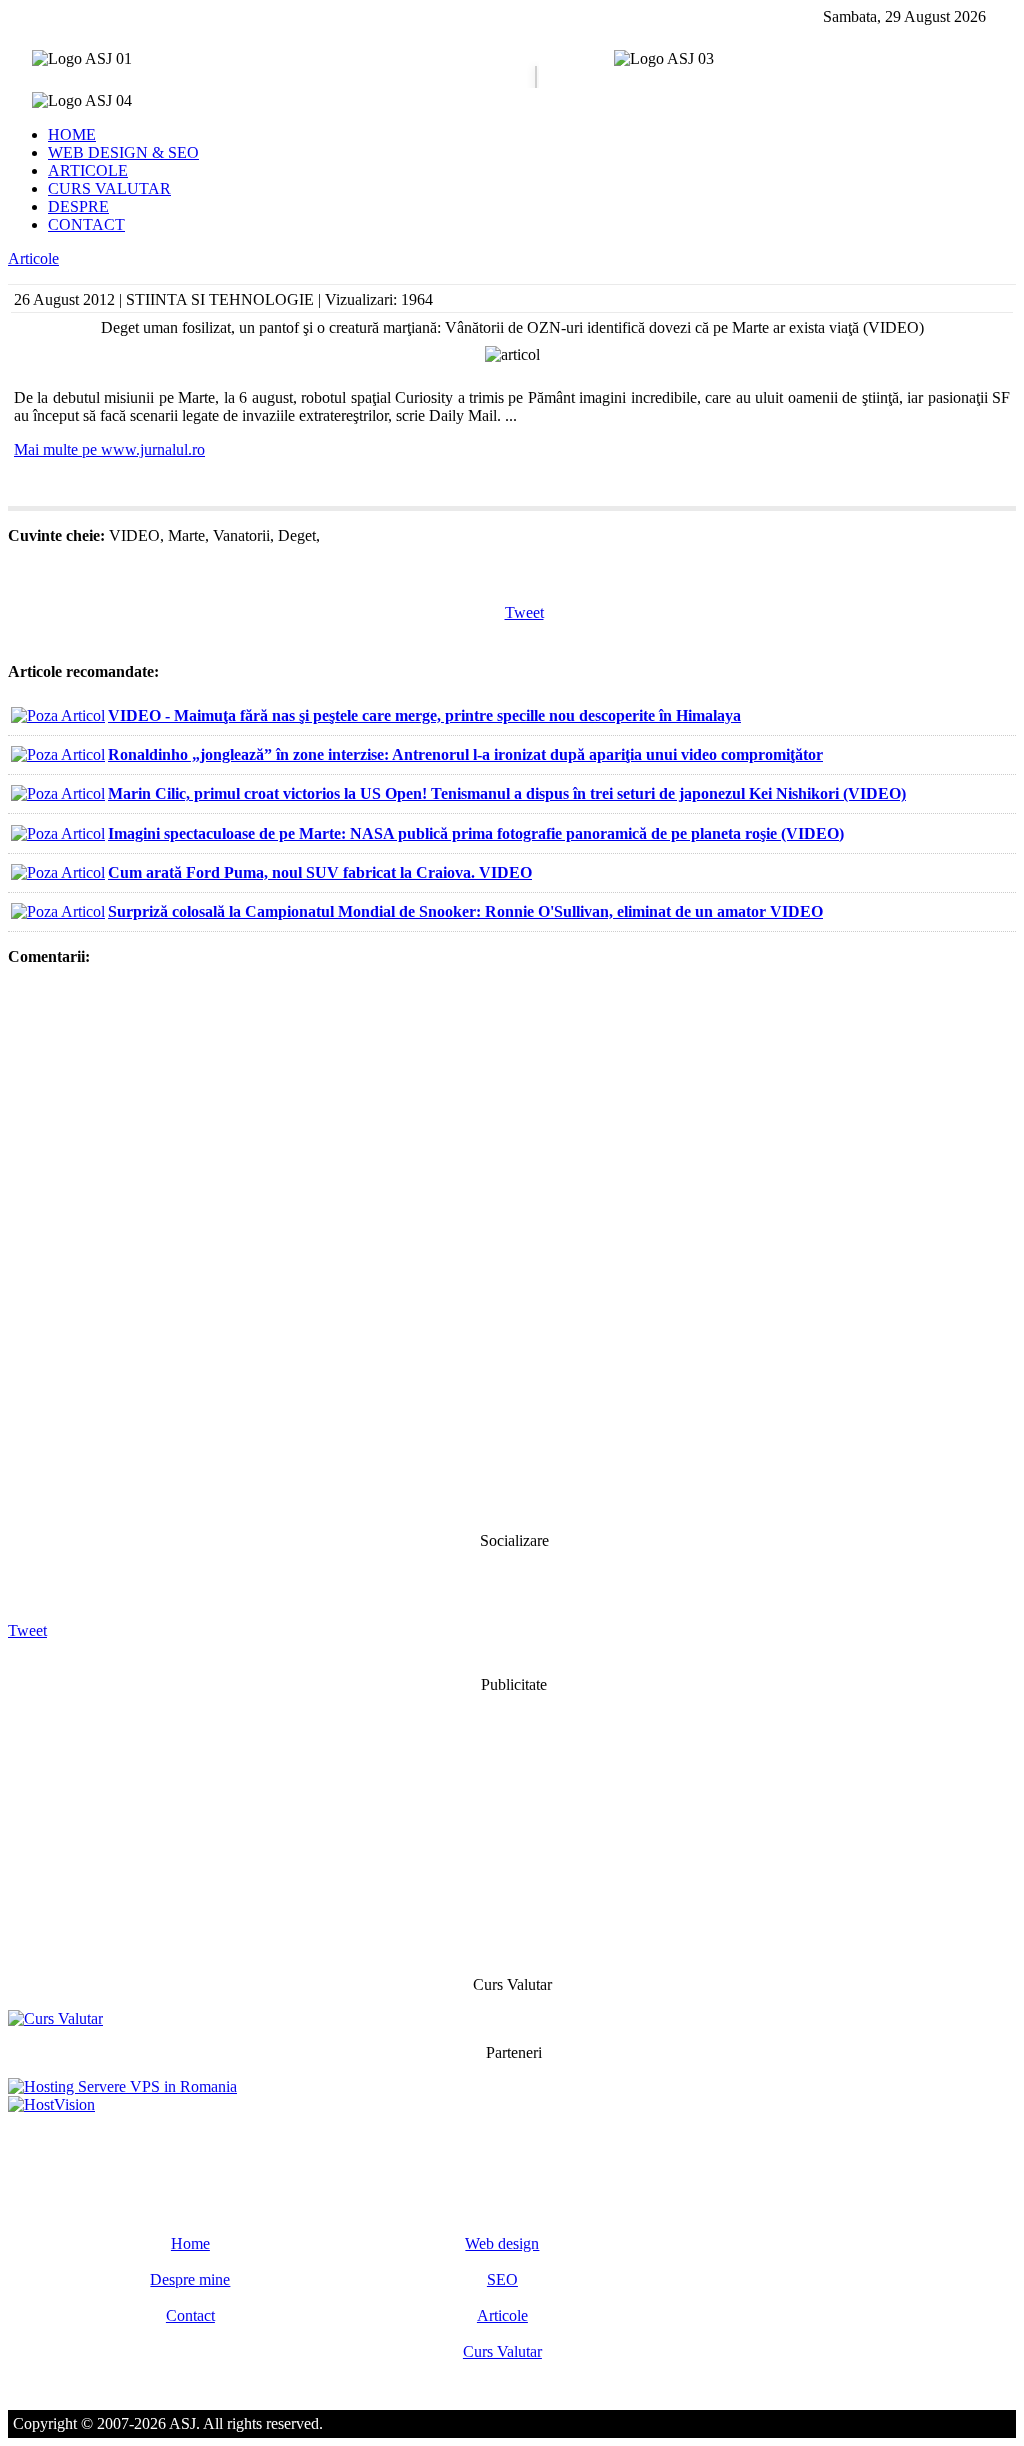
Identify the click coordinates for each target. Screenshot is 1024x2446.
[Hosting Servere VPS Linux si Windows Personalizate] (122, 2086)
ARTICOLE (88, 170)
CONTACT (86, 224)
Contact (190, 2315)
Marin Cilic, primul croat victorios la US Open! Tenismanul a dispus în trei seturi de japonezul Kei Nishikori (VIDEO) (507, 793)
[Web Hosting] (51, 2104)
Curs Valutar (502, 2351)
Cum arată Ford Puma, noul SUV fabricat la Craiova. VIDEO (320, 872)
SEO (502, 2279)
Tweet (524, 612)
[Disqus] (512, 1247)
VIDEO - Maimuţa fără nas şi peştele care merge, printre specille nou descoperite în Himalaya (424, 715)
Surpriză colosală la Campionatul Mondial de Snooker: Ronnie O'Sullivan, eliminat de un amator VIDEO (465, 911)
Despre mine (190, 2279)
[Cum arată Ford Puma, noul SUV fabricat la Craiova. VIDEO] (58, 872)
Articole (33, 258)
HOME (72, 134)
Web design (502, 2243)
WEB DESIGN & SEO (123, 152)
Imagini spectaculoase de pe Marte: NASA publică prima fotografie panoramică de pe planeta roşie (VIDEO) (476, 833)
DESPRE (78, 206)
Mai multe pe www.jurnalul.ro (109, 449)
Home (190, 2243)
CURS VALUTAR (109, 188)
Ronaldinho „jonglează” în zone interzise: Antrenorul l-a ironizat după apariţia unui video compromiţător (465, 754)
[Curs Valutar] (55, 2018)
